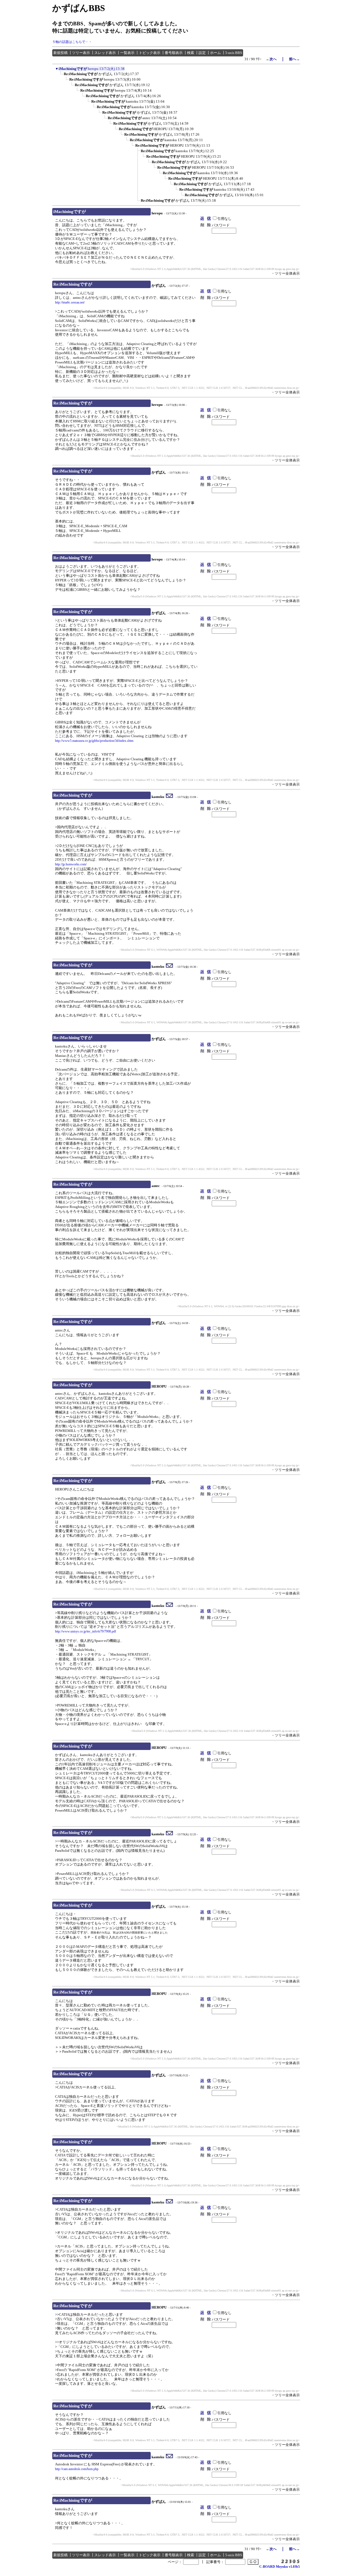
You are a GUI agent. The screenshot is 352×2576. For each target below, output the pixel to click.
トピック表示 (150, 53)
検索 (191, 53)
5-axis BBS (234, 53)
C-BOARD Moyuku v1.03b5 (280, 2567)
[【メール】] (170, 797)
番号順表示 (174, 53)
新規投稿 (61, 53)
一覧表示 (127, 53)
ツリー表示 (81, 53)
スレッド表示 (105, 53)
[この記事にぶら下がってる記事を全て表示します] (61, 76)
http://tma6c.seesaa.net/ (70, 302)
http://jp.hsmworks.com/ (71, 864)
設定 (202, 53)
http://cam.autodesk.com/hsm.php (77, 2469)
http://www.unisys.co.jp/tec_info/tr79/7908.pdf (86, 1631)
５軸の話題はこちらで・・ (72, 42)
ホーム (215, 53)
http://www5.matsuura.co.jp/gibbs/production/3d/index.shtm (94, 741)
